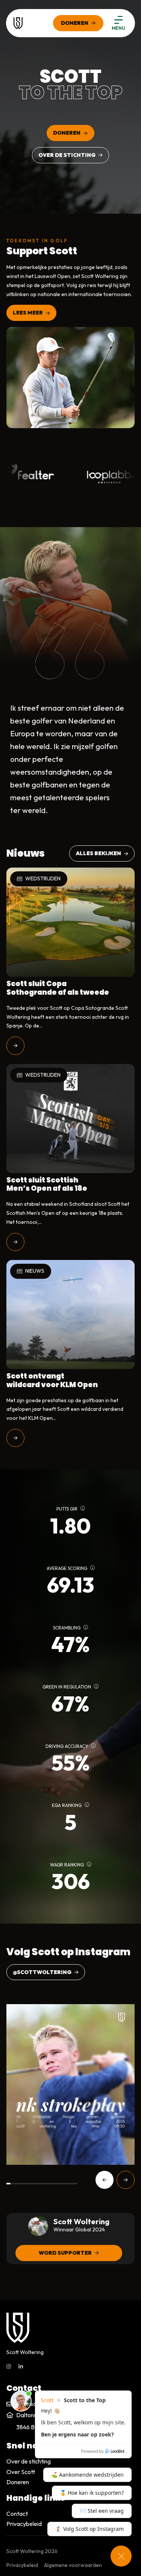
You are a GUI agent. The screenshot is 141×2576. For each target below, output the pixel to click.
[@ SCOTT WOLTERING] (70, 2084)
